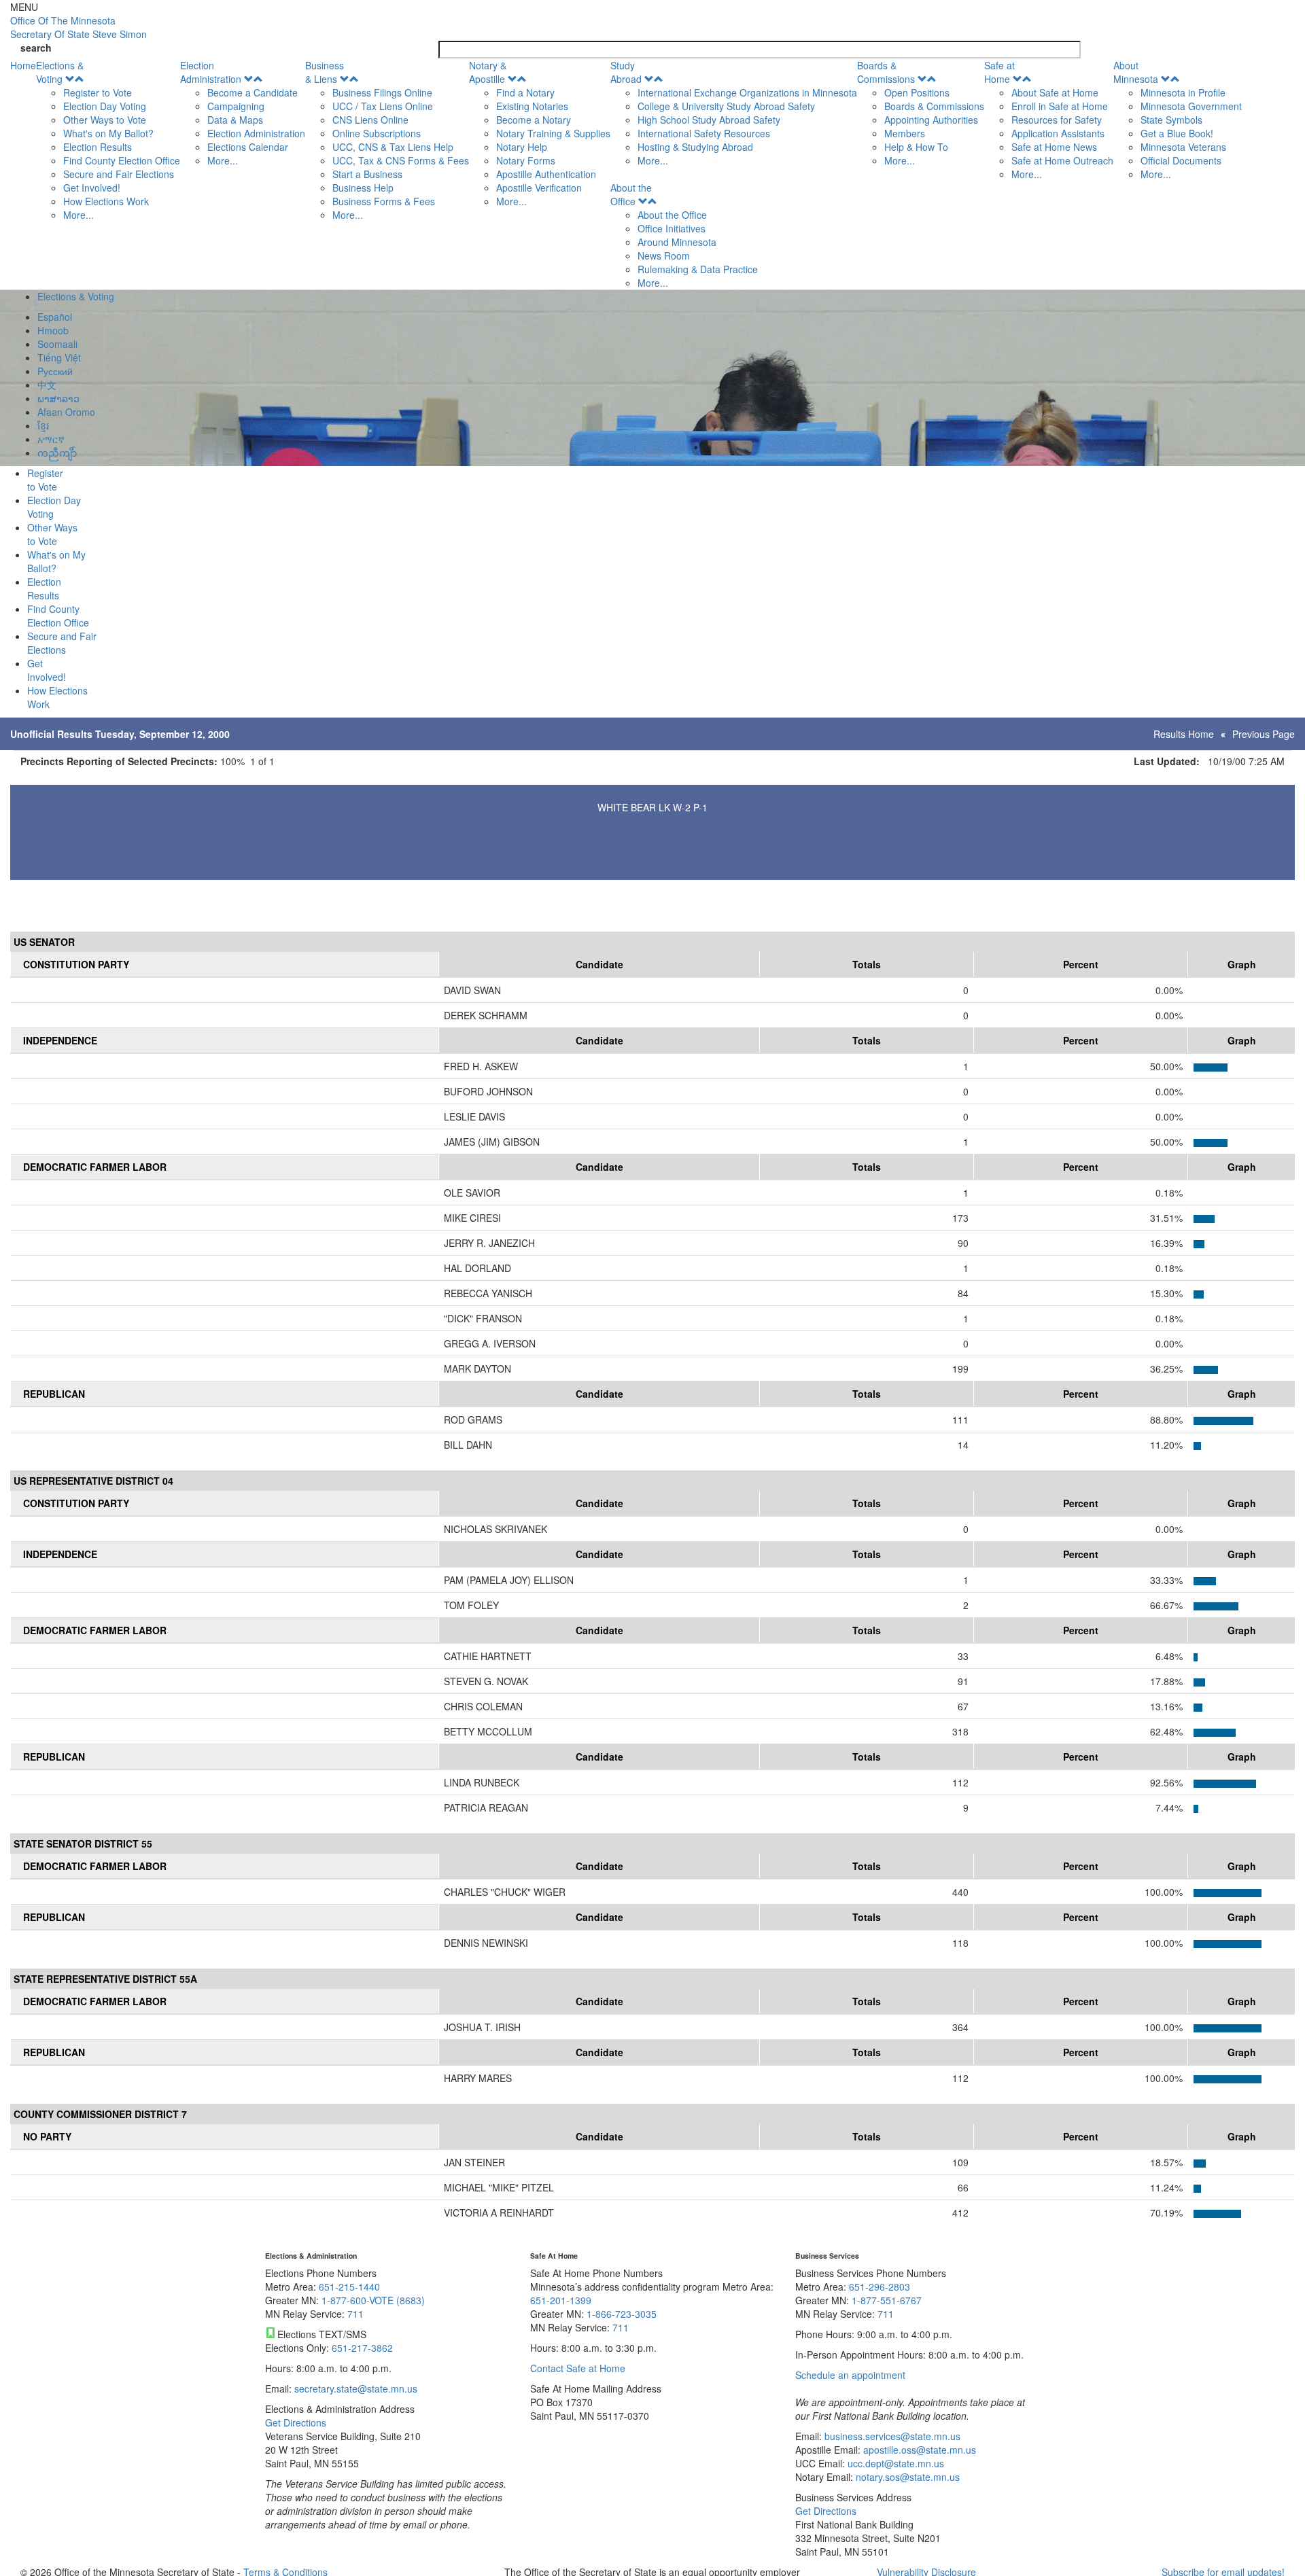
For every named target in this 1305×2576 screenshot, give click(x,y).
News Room (664, 255)
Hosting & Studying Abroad (695, 147)
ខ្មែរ (43, 425)
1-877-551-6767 (887, 2300)
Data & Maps (235, 120)
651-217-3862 (362, 2348)
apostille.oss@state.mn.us (918, 2450)
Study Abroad (626, 72)
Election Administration (211, 72)
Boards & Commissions (886, 72)
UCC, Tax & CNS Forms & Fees (401, 160)
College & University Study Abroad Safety (726, 106)
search (36, 48)
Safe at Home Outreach (1062, 160)
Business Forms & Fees (384, 201)
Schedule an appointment (850, 2375)
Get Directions (296, 2422)
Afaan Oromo (66, 412)
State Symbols (1171, 120)
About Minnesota (1136, 72)
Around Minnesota (677, 242)
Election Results (98, 147)
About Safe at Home (1055, 92)
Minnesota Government (1191, 106)
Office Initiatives (672, 228)
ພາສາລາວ (58, 398)
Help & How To (916, 147)
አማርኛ (51, 439)
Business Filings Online (382, 92)
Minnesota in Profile (1183, 92)
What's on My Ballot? (108, 133)
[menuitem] (108, 140)
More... (79, 215)
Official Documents (1181, 160)
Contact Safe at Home (578, 2368)
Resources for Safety (1057, 120)
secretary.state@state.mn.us (354, 2388)
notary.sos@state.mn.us (906, 2477)
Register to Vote (98, 92)
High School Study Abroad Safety (709, 120)
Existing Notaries (532, 106)
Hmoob (53, 330)
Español (55, 317)
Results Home (1184, 734)
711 (355, 2314)
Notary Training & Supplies (553, 133)
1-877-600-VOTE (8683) (373, 2300)
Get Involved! (92, 188)
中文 (47, 385)
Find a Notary (525, 92)
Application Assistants (1058, 133)
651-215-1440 (349, 2287)
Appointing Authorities (931, 120)
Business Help (363, 188)
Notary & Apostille (488, 72)
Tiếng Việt (59, 357)
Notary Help (522, 147)
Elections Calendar (248, 147)
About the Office (631, 194)
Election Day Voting (105, 106)
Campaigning (236, 106)
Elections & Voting (60, 72)
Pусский (55, 371)
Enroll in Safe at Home (1060, 106)
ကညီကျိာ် (57, 453)
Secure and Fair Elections (119, 174)
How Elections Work (106, 201)
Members (905, 133)
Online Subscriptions (377, 133)
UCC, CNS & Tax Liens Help (393, 147)
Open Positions (917, 92)
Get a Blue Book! (1177, 133)
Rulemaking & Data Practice (698, 269)
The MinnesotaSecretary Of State (79, 27)
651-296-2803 (880, 2287)
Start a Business (367, 174)
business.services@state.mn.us (891, 2436)
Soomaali (57, 344)
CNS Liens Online (370, 120)
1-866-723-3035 (622, 2314)
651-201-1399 (561, 2300)
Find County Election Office (122, 160)
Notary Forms (526, 160)
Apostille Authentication (546, 174)
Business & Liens (325, 72)
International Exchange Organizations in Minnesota (747, 92)
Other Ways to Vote (105, 120)
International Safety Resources (704, 133)
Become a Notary (534, 120)
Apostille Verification (539, 188)
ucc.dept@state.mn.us (894, 2463)
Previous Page (1264, 734)
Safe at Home (999, 72)
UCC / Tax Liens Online (383, 106)
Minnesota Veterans (1183, 147)
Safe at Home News (1054, 147)
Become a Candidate (253, 92)
